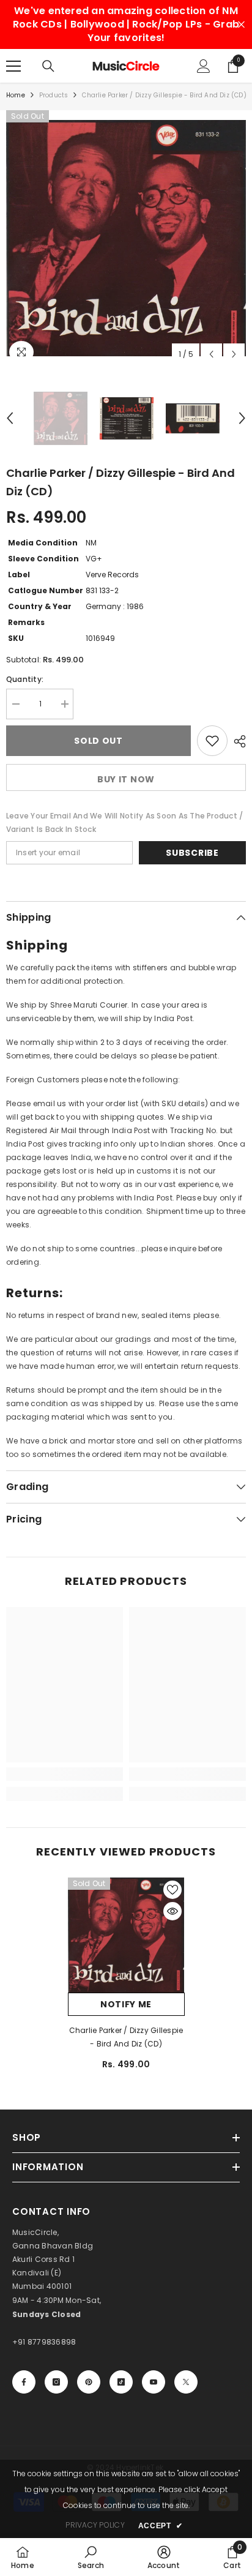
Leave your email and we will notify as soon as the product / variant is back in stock (124, 822)
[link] (65, 1774)
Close (241, 25)
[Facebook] (24, 2382)
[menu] (13, 66)
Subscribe (192, 853)
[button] (211, 354)
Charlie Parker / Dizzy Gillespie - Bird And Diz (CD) (126, 2037)
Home (16, 95)
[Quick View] (172, 1911)
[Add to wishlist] (212, 741)
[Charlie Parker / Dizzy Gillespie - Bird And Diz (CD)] (126, 1935)
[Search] (48, 66)
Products (54, 95)
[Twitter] (186, 2382)
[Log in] (204, 66)
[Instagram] (56, 2382)
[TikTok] (121, 2382)
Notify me (126, 2004)
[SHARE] (237, 741)
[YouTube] (154, 2382)
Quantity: (25, 679)
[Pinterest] (89, 2382)
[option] (126, 238)
